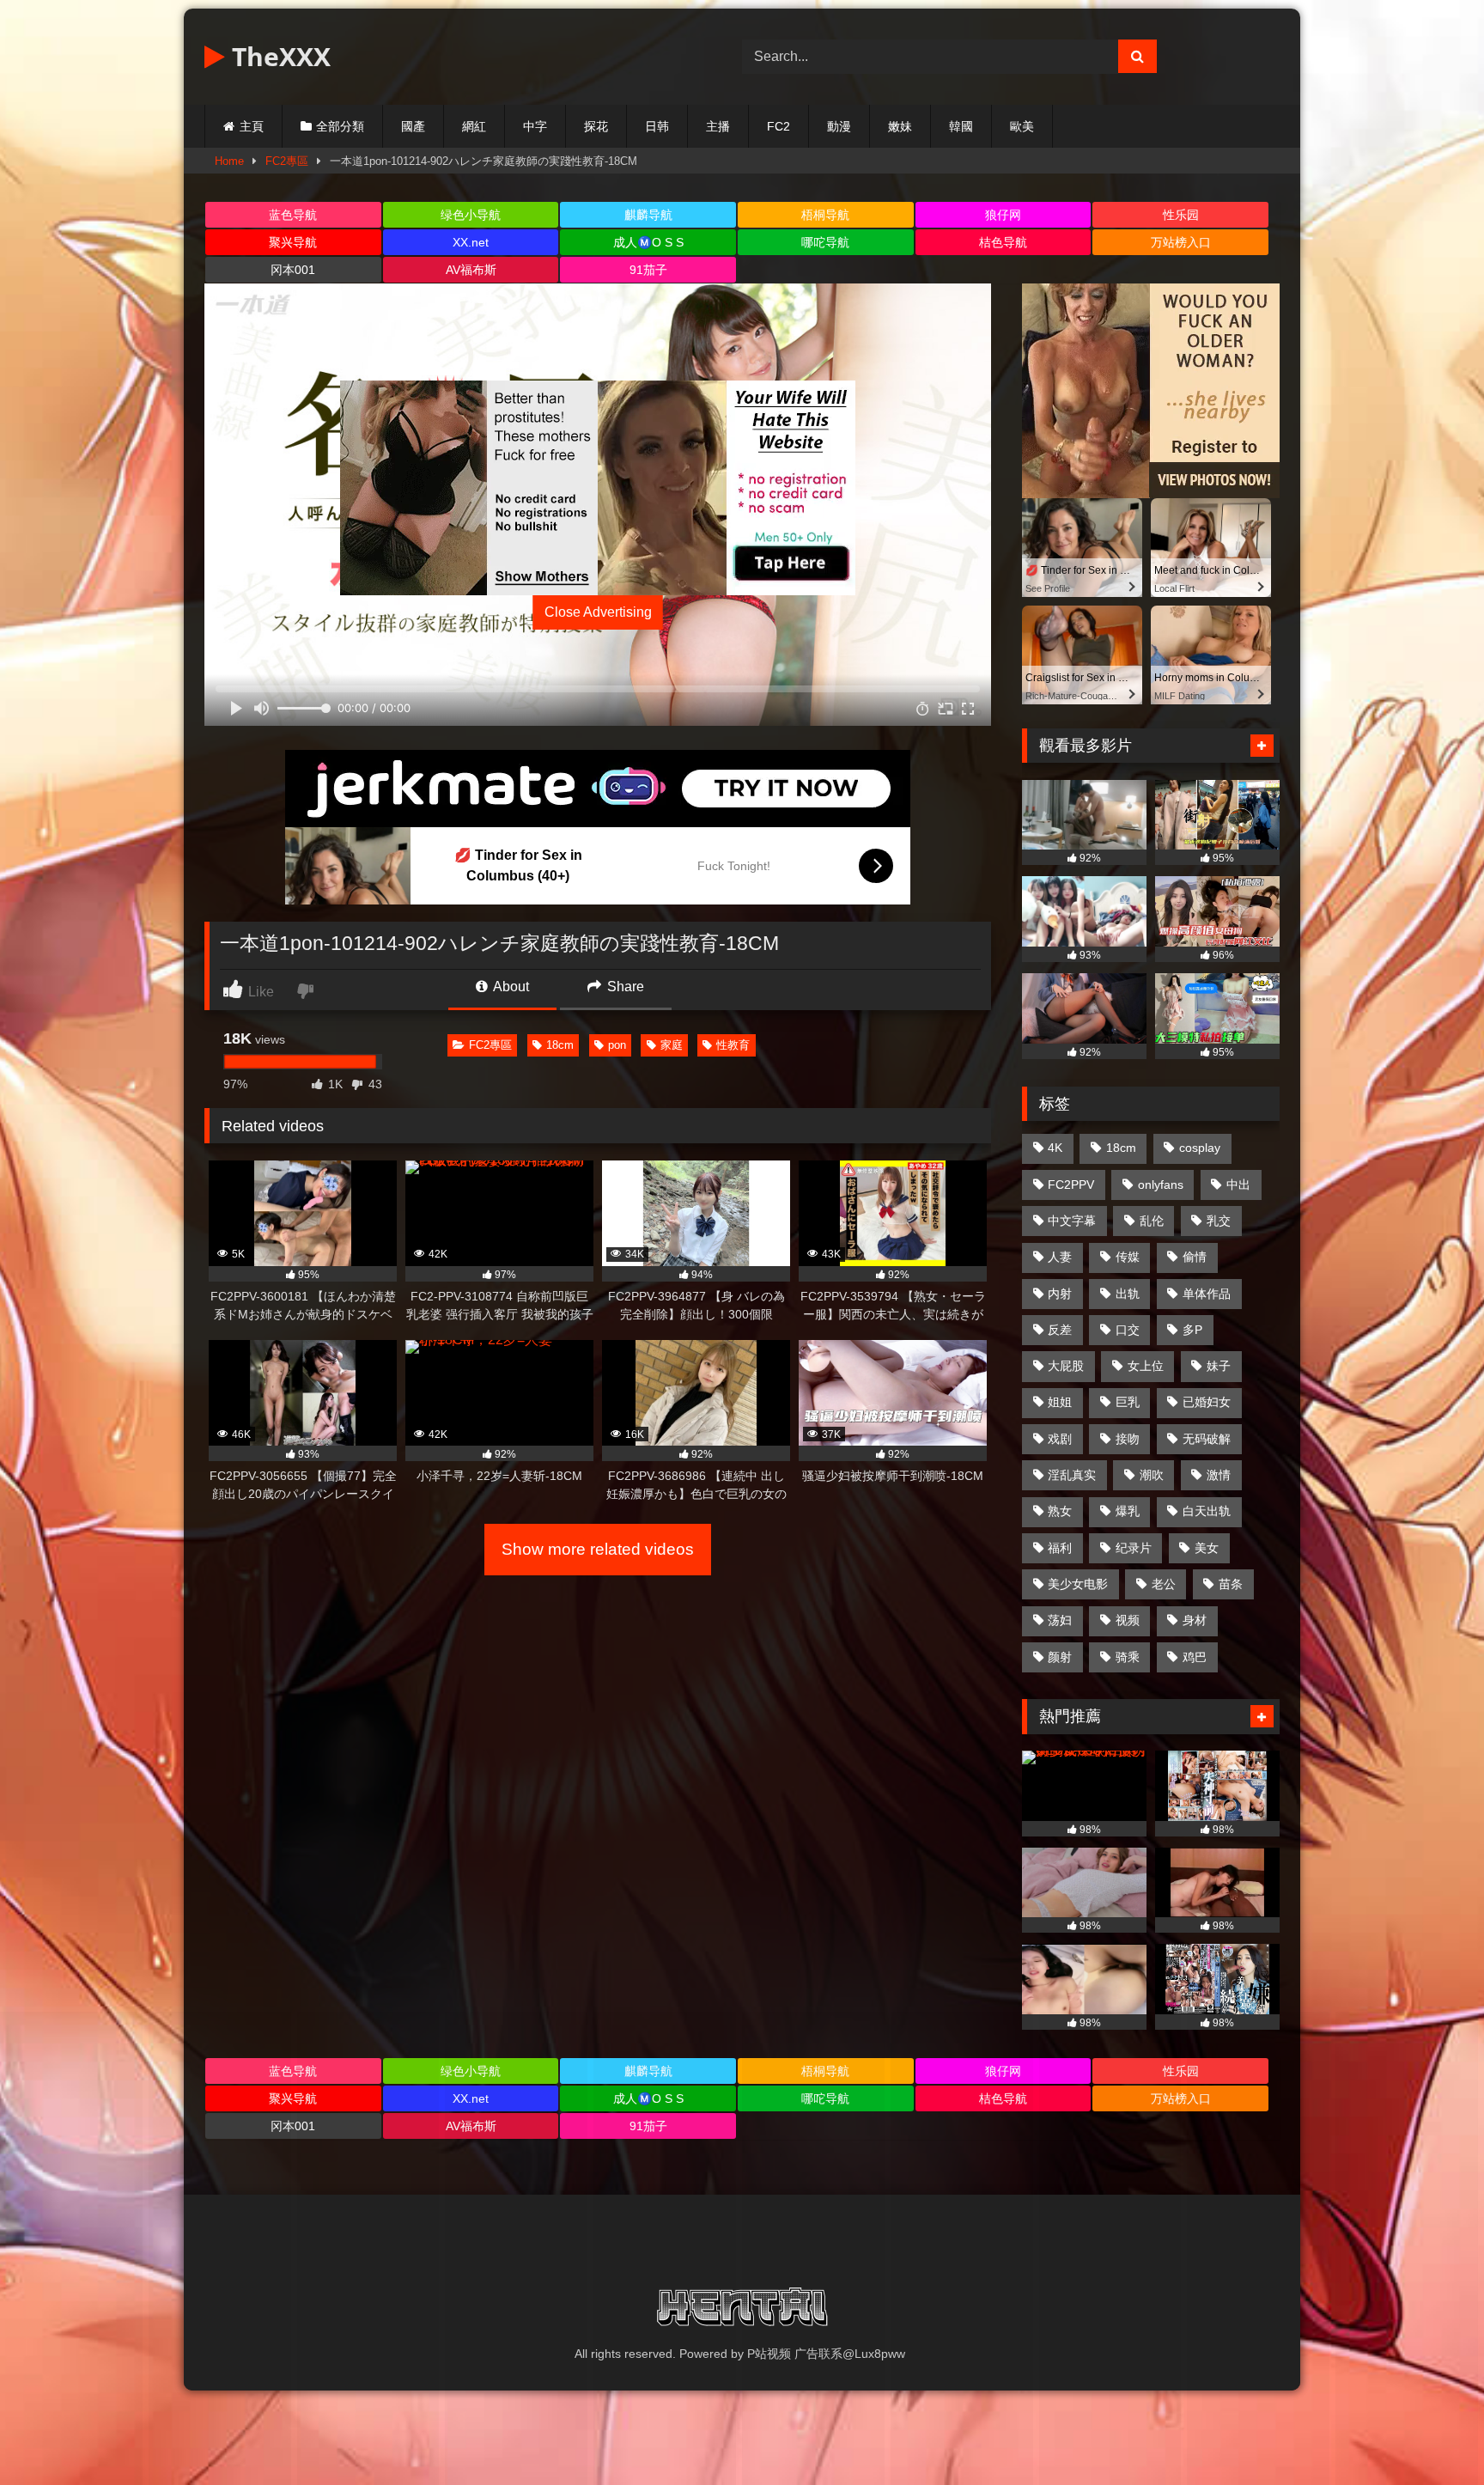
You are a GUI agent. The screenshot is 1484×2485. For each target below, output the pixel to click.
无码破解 (1207, 1439)
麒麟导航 (648, 215)
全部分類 (340, 126)
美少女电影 (1078, 1584)
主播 (718, 126)
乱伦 (1152, 1221)
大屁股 (1066, 1366)
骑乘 (1128, 1657)
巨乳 (1128, 1402)
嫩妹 (900, 126)
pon (617, 1045)
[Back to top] (1431, 2434)
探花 (596, 126)
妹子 (1219, 1366)
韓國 (961, 126)
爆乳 (1128, 1511)
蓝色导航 (293, 215)
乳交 (1219, 1221)
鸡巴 (1195, 1657)
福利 (1060, 1548)
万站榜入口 (1181, 242)
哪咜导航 (825, 242)
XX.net (471, 242)
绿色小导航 (471, 215)
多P (1192, 1330)
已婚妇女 (1207, 1402)
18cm (560, 1045)
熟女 (1060, 1511)
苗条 (1231, 1584)
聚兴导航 (293, 242)
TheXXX (278, 56)
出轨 (1128, 1294)
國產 (413, 126)
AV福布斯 (471, 270)
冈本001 (293, 270)
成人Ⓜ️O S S (648, 242)
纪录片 (1134, 1548)
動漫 (839, 126)
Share (624, 987)
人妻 (1060, 1257)
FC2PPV (1071, 1185)
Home (229, 161)
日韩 (657, 126)
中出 (1238, 1185)
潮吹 (1152, 1475)
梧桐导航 (825, 215)
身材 (1195, 1620)
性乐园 (1181, 215)
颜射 (1060, 1657)
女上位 (1146, 1366)
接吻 (1128, 1439)
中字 (535, 126)
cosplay (1200, 1148)
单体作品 (1207, 1294)
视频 (1128, 1620)
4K (1055, 1148)
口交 (1128, 1330)
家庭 (672, 1045)
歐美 (1022, 126)
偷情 (1195, 1257)
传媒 (1128, 1257)
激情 (1219, 1475)
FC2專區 (287, 161)
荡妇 (1060, 1620)
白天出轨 (1207, 1511)
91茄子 (648, 270)
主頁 (252, 126)
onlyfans (1161, 1185)
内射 (1060, 1294)
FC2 (778, 126)
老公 (1164, 1584)
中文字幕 (1072, 1221)
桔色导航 (1003, 242)
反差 (1060, 1330)
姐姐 (1060, 1402)
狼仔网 (1003, 215)
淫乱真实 (1072, 1475)
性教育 (733, 1045)
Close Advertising (598, 612)
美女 (1207, 1548)
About (510, 987)
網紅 (474, 126)
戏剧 (1060, 1439)
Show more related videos (598, 1549)
